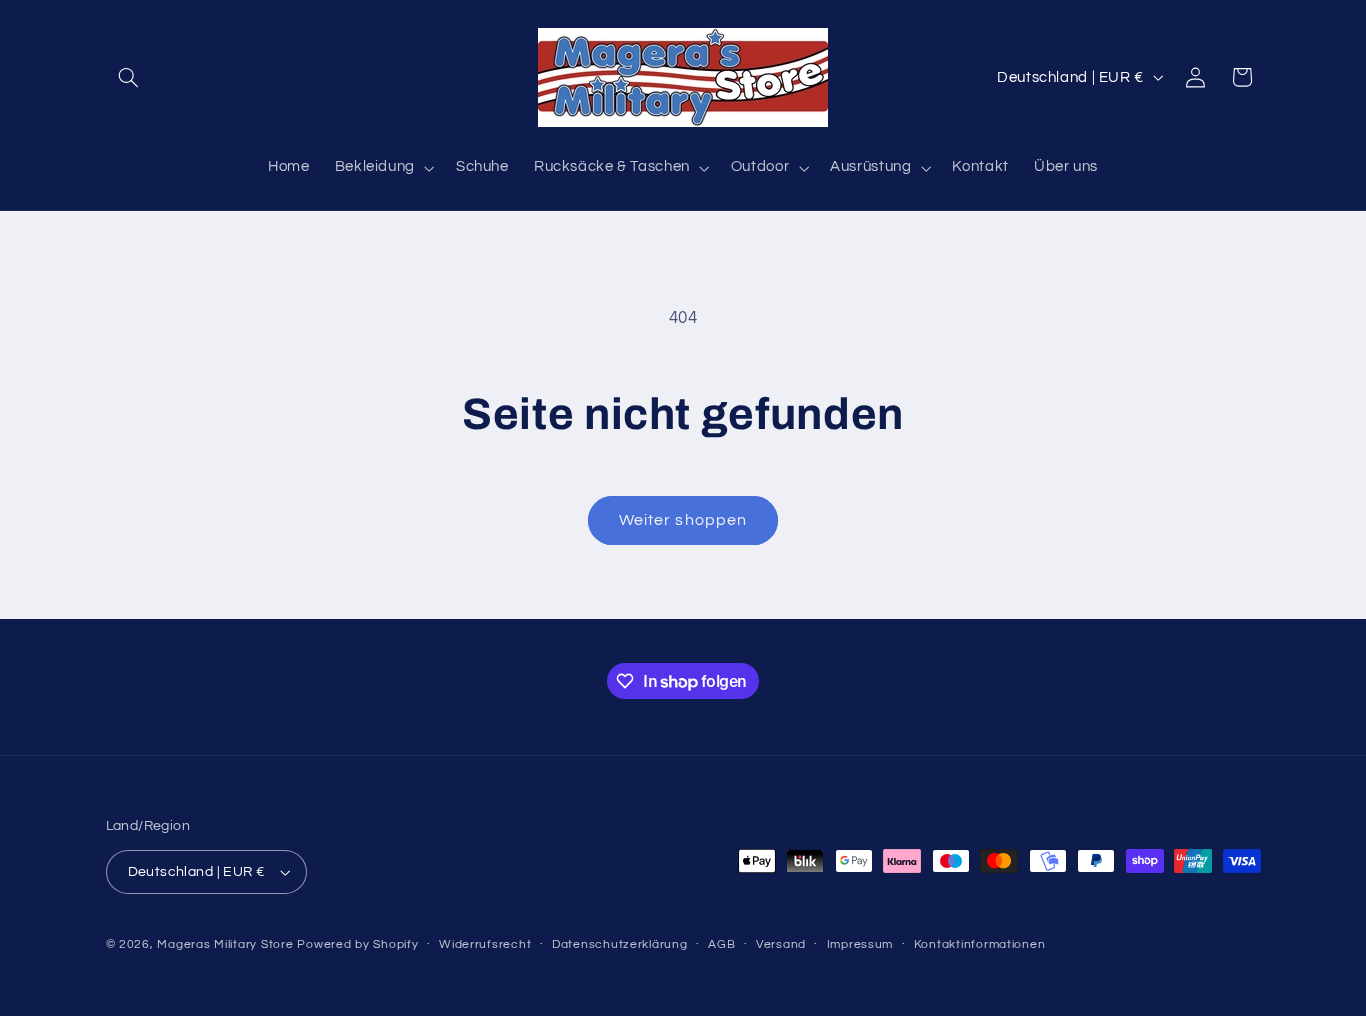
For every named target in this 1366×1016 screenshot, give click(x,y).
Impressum (860, 945)
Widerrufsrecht (485, 945)
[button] (129, 77)
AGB (721, 945)
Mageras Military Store (225, 944)
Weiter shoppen (683, 520)
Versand (781, 945)
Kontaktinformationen (980, 945)
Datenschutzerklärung (620, 945)
